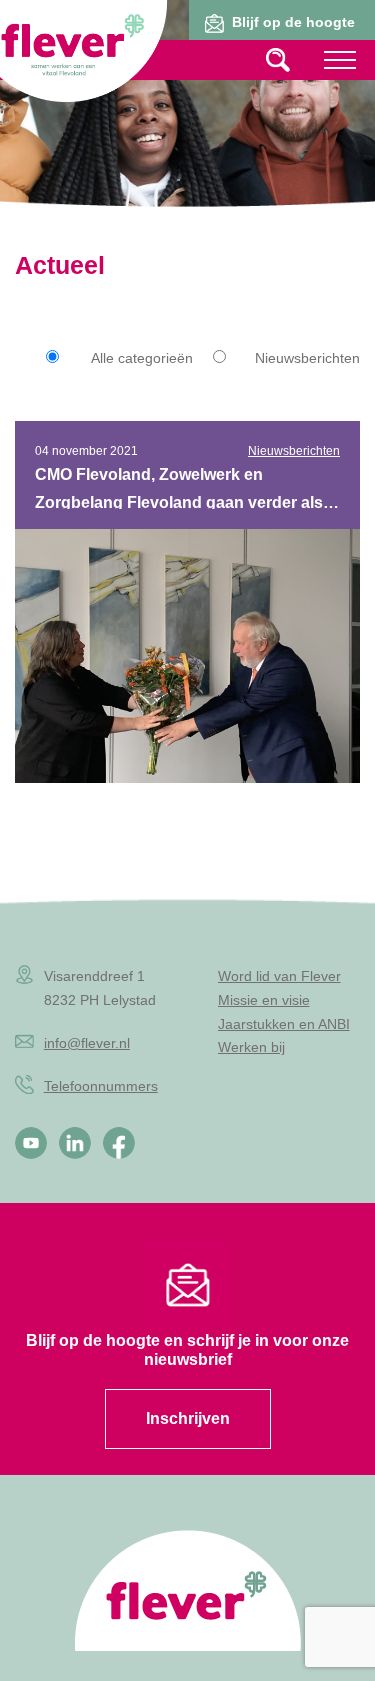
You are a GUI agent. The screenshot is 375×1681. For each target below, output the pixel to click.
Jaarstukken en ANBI (284, 1024)
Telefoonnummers (101, 1086)
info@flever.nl (87, 1043)
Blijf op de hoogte (293, 22)
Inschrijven (188, 1418)
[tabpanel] (187, 125)
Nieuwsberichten (307, 358)
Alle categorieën (142, 358)
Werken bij (251, 1047)
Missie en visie (264, 1000)
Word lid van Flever (279, 976)
